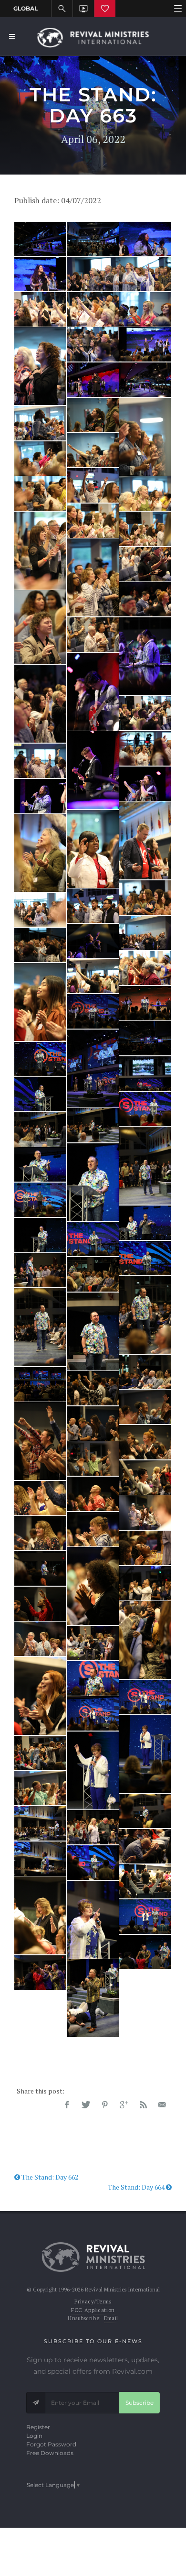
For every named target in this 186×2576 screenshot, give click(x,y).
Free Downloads (50, 2453)
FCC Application (93, 2310)
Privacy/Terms (93, 2302)
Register (38, 2427)
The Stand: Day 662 (49, 2177)
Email (111, 2318)
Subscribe (139, 2403)
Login (34, 2436)
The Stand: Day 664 (137, 2187)
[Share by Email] (162, 2105)
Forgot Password (51, 2444)
